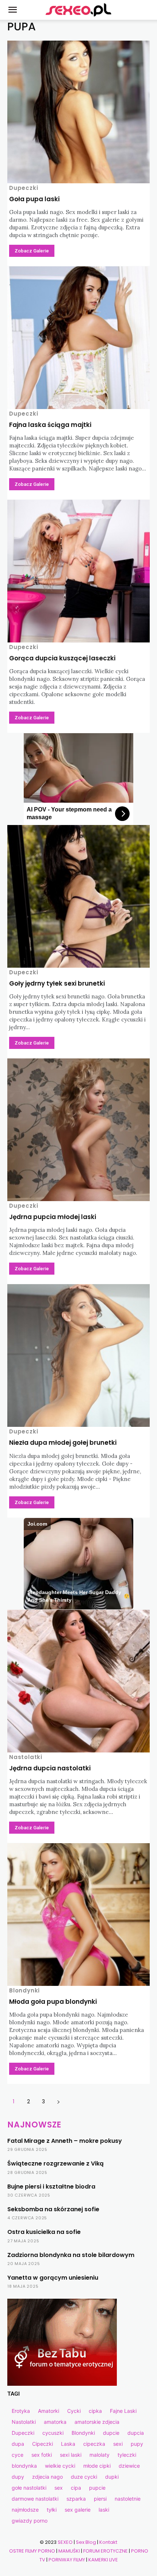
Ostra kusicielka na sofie (44, 2232)
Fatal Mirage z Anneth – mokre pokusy (65, 2141)
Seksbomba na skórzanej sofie (53, 2209)
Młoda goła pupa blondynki (53, 2002)
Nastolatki (26, 1757)
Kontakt (108, 2542)
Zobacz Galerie (32, 251)
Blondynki (24, 1990)
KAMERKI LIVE (103, 2560)
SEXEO (65, 2542)
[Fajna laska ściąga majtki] (78, 338)
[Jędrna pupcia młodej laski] (78, 1130)
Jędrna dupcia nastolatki (50, 1768)
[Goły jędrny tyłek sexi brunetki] (78, 896)
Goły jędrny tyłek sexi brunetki (57, 983)
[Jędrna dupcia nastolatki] (78, 1681)
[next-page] (58, 2102)
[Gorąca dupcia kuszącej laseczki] (78, 571)
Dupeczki (24, 188)
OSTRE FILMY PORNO (32, 2551)
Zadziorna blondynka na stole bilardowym (71, 2255)
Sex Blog (86, 2542)
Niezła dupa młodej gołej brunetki (63, 1443)
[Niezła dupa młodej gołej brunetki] (78, 1356)
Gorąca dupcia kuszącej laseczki (62, 658)
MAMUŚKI (69, 2551)
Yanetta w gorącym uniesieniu (53, 2278)
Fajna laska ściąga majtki (50, 425)
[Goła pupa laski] (78, 112)
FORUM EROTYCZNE (106, 2551)
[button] (12, 10)
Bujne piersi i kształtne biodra (51, 2187)
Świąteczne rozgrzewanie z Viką (55, 2163)
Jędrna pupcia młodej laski (53, 1217)
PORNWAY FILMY (67, 2560)
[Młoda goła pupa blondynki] (78, 1915)
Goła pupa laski (34, 199)
